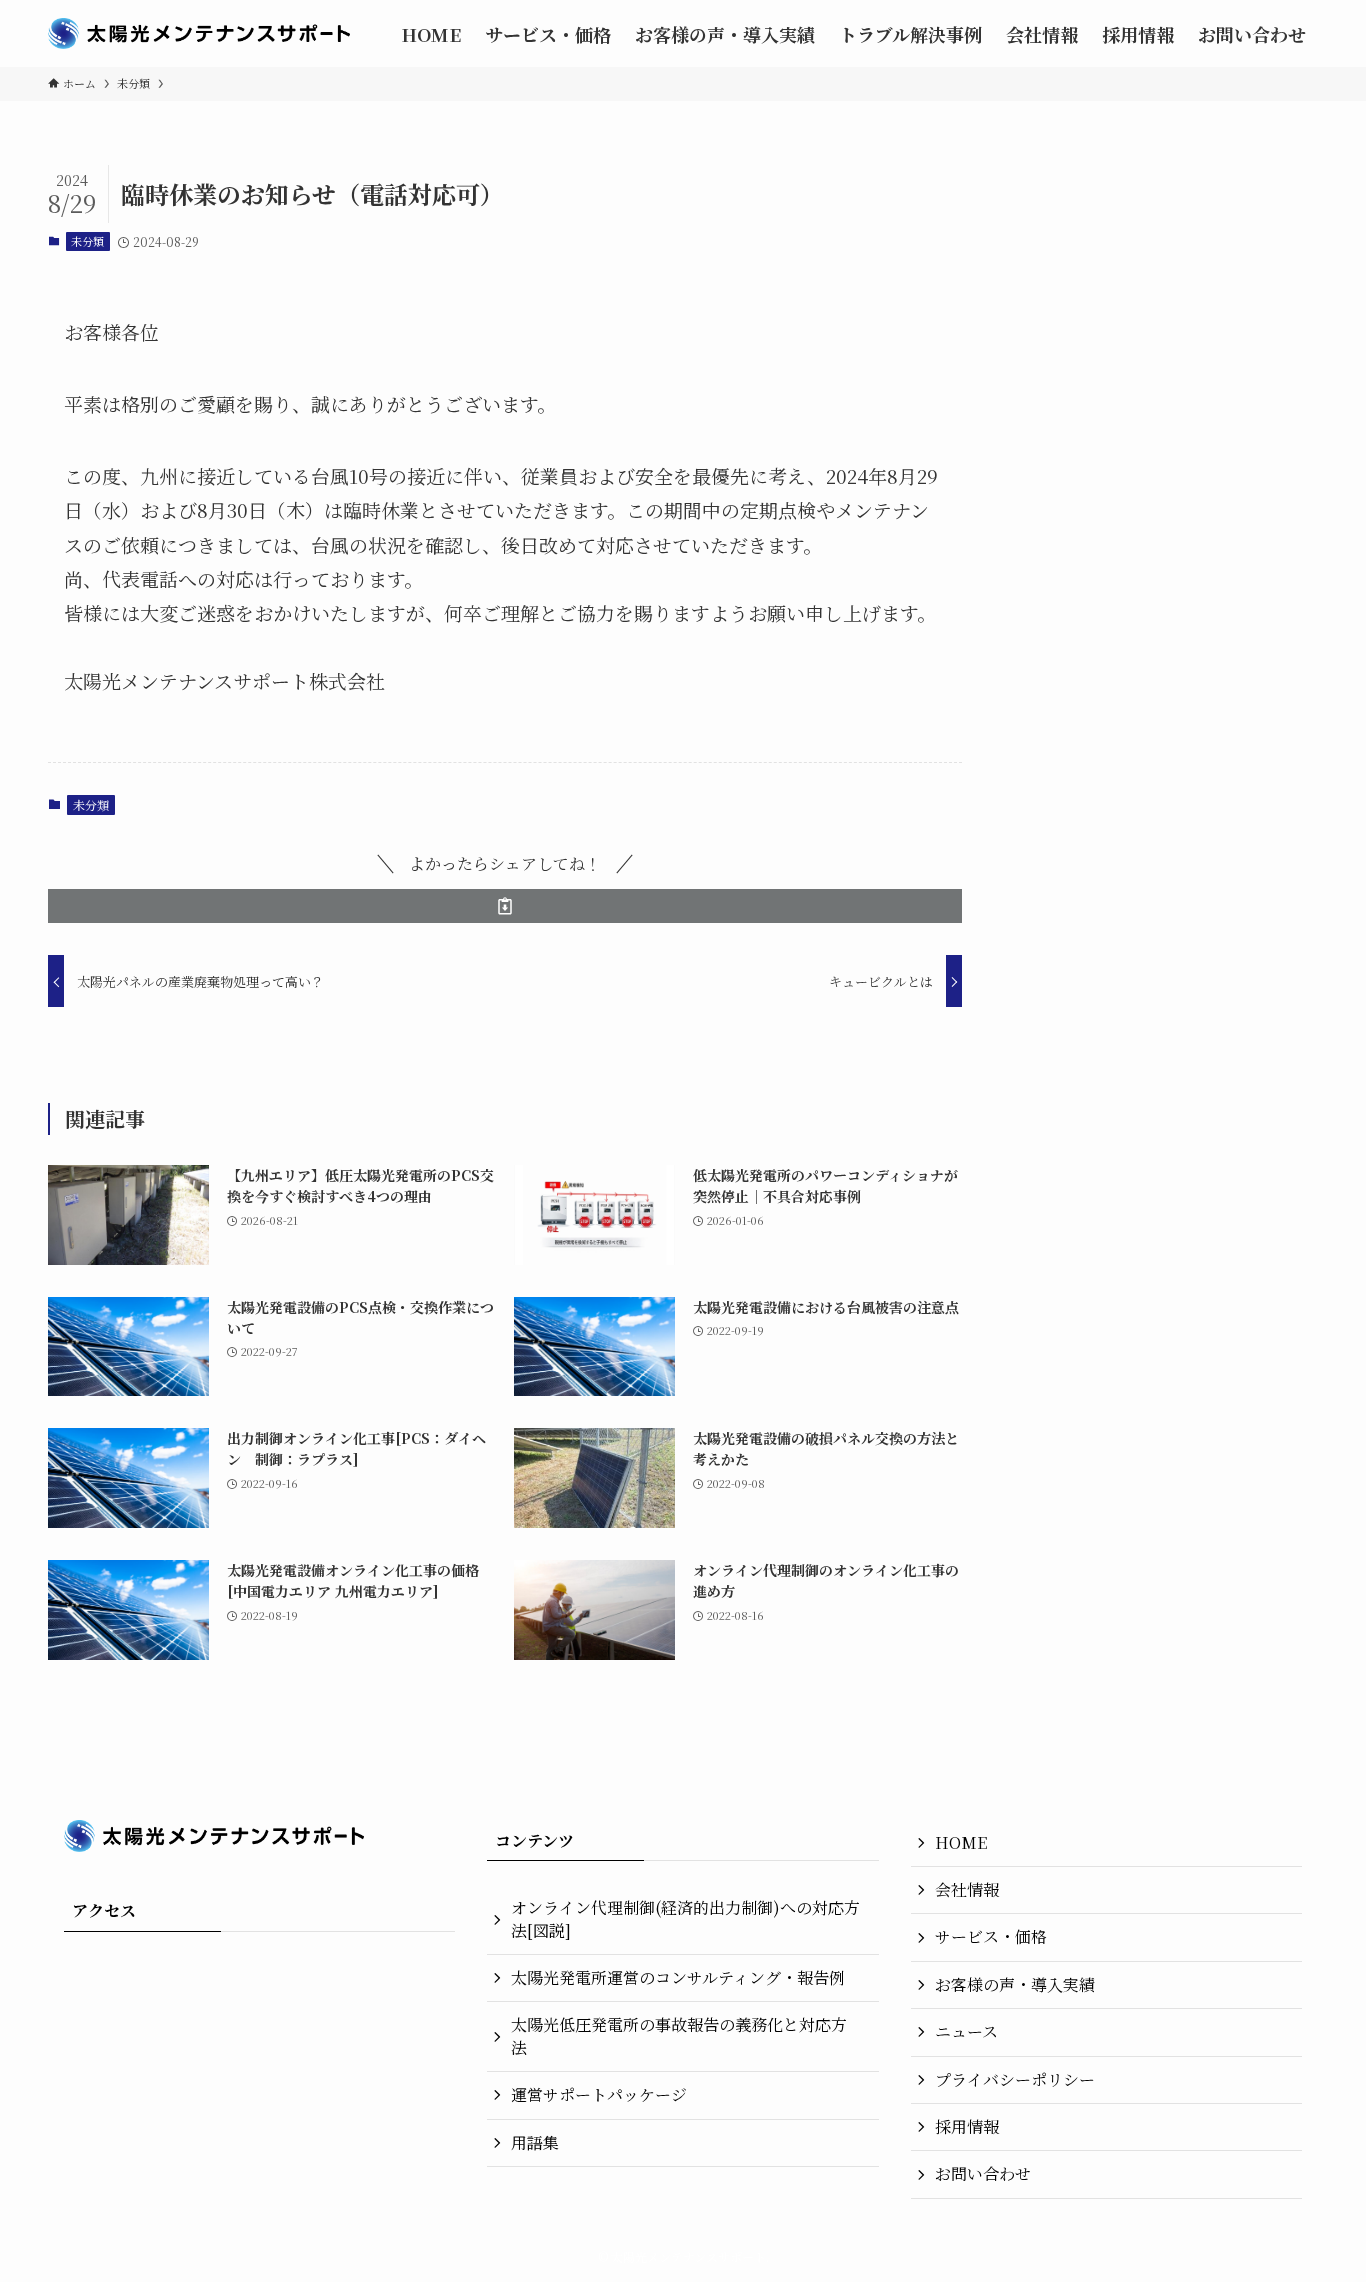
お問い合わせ (983, 2173)
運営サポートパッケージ (599, 2094)
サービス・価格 (991, 1936)
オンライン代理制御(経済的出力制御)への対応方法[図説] (685, 1918)
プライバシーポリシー (1015, 2079)
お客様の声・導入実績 (1015, 1984)
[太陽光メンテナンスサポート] (199, 33)
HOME (961, 1842)
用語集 (535, 2142)
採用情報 (967, 2126)
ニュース (966, 2031)
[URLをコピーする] (505, 906)
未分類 (87, 241)
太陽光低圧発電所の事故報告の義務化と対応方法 (679, 2035)
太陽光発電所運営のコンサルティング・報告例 (678, 1977)
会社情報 (967, 1889)
